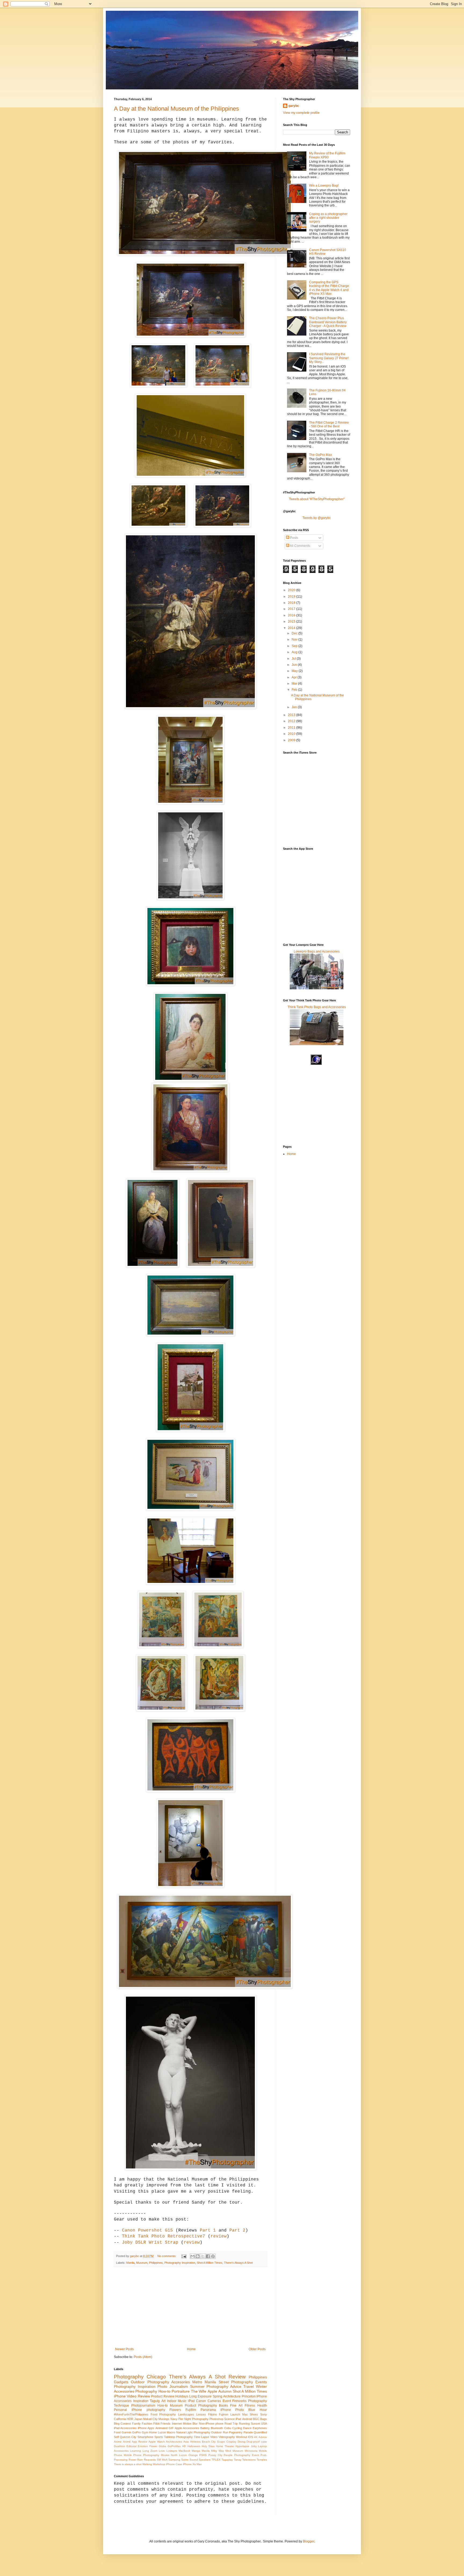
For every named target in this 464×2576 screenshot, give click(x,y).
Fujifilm (191, 2410)
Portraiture (181, 2391)
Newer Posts (124, 2349)
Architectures (174, 2442)
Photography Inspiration (180, 2263)
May (295, 671)
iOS (251, 2437)
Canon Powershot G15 (147, 2230)
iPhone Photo (232, 2410)
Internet (177, 2424)
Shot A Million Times (210, 2263)
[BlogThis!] (198, 2256)
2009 (292, 740)
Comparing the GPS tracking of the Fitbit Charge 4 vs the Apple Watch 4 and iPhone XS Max (329, 288)
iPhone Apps (146, 2428)
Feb (295, 690)
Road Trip (231, 2424)
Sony (264, 2414)
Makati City (150, 2419)
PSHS (203, 2455)
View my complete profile (301, 113)
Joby (254, 2446)
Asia (186, 2442)
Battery (205, 2428)
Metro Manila (204, 2382)
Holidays (182, 2396)
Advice (263, 2437)
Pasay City (215, 2455)
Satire (185, 2460)
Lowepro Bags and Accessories (317, 951)
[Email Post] (184, 2256)
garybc (294, 106)
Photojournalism (143, 2406)
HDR (130, 2419)
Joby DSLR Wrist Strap (150, 2243)
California (120, 2419)
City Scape (218, 2442)
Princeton (249, 2396)
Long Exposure (200, 2396)
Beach (206, 2442)
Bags (264, 2419)
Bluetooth (217, 2428)
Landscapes (186, 2414)
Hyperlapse (242, 2446)
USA (264, 2424)
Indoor (172, 2401)
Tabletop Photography (178, 2437)
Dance (247, 2428)
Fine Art (236, 2406)
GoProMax (174, 2446)
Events (261, 2382)
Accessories (124, 2391)
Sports (159, 2437)
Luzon (162, 2432)
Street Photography (236, 2382)
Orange (193, 2455)
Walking (147, 2464)
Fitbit (156, 2424)
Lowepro (172, 2451)
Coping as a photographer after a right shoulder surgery (328, 218)
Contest (126, 2424)
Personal (120, 2410)
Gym (145, 2432)
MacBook (184, 2451)
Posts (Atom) (143, 2357)
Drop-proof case (257, 2442)
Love (162, 2451)
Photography (129, 2377)
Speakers (205, 2460)
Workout (242, 2437)
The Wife (199, 2391)
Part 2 (237, 2230)
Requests (150, 2460)
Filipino (213, 2414)
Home (191, 2349)
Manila (130, 2263)
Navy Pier (177, 2419)
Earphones (260, 2428)
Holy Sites (208, 2446)
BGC (256, 2419)
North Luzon (179, 2455)
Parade (248, 2432)
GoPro (136, 2432)
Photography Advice (224, 2386)
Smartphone (145, 2437)
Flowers (175, 2410)
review (219, 2236)
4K (256, 2437)
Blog (117, 2424)
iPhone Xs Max (192, 2464)
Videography (227, 2437)
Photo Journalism (173, 2386)
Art (163, 2401)
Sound (194, 2460)
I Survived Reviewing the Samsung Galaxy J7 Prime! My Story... (329, 358)
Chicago (156, 2377)
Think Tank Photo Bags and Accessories (317, 1007)
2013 (292, 715)
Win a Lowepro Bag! (324, 186)
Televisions (249, 2460)
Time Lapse (202, 2437)
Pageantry (236, 2432)
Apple (212, 2391)
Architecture (232, 2396)
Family (136, 2424)
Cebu (228, 2428)
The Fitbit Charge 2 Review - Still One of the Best (329, 424)
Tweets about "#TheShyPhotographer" (317, 499)
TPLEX (216, 2460)
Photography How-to (153, 2391)
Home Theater (225, 2446)
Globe (162, 2446)
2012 (292, 721)
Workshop (159, 2464)
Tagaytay (227, 2460)
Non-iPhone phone (211, 2424)
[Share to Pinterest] (213, 2256)
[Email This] (193, 2256)
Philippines (156, 2263)
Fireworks (239, 2401)
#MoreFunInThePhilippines (131, 2414)
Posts (294, 538)
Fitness (250, 2406)
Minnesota (251, 2451)
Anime (118, 2442)
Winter (261, 2386)
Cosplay (231, 2442)
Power (133, 2460)
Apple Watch (157, 2442)
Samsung (174, 2460)
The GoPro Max (320, 455)
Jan (295, 707)
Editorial (131, 2446)
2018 (292, 603)
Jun (295, 665)
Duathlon (119, 2446)
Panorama (208, 2410)
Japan (138, 2419)
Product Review (163, 2396)
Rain (140, 2460)
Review (237, 2377)
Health (262, 2406)
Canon (201, 2401)
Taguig (155, 2401)
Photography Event (247, 2455)
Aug (295, 652)
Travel (249, 2386)
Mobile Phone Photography (142, 2455)
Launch (235, 2414)
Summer (197, 2386)
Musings (164, 2419)
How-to (163, 2406)
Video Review (138, 2396)
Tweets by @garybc (317, 518)
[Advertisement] (190, 2307)
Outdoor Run (220, 2432)
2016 (292, 615)
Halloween (194, 2446)
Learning (135, 2451)
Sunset (255, 2424)
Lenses (201, 2414)
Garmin (126, 2432)
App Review (139, 2442)
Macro (171, 2432)
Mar (295, 684)
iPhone (120, 2396)
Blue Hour (258, 2410)
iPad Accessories (125, 2428)
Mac (245, 2414)
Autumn (225, 2391)
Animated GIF (165, 2428)
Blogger (309, 2541)
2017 (292, 609)
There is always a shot (128, 2464)
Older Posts (257, 2349)
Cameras (214, 2401)
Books (223, 2406)
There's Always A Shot (238, 2263)
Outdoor (138, 2382)
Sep (295, 646)
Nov (295, 640)
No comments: (167, 2256)
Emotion (143, 2446)
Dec (295, 633)
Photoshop (216, 2419)
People (228, 2455)
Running (244, 2424)
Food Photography (163, 2414)
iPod (191, 2401)
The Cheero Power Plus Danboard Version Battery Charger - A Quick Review (328, 322)
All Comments (300, 546)
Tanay (238, 2460)
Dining (242, 2442)
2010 (292, 734)
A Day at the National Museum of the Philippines (176, 109)
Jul (294, 659)
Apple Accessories (187, 2428)
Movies (165, 2455)
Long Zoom (150, 2451)
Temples (262, 2460)
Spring (218, 2396)
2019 (292, 597)
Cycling (237, 2428)
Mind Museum (234, 2451)
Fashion (147, 2424)
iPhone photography (148, 2410)
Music (182, 2401)
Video (214, 2437)
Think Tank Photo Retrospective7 (164, 2236)
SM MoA (162, 2460)
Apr (295, 677)
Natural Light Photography (193, 2432)
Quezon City (128, 2437)
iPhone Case (174, 2464)
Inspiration (141, 2401)
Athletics (195, 2442)
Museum (142, 2263)
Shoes (254, 2414)
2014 (292, 628)
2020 (292, 590)
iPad (238, 2419)
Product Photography (201, 2406)
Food (117, 2432)
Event (227, 2401)
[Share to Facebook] (208, 2256)
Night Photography (196, 2419)
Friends (166, 2424)
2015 (292, 622)
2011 (292, 728)
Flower (153, 2446)
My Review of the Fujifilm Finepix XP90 (327, 155)
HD (184, 2446)
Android (247, 2419)
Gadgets (121, 2382)
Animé (127, 2442)
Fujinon (224, 2414)
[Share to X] (203, 2256)
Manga (196, 2451)
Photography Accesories (169, 2382)
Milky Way (217, 2451)
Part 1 (208, 2230)
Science (229, 2419)
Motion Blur (190, 2424)
